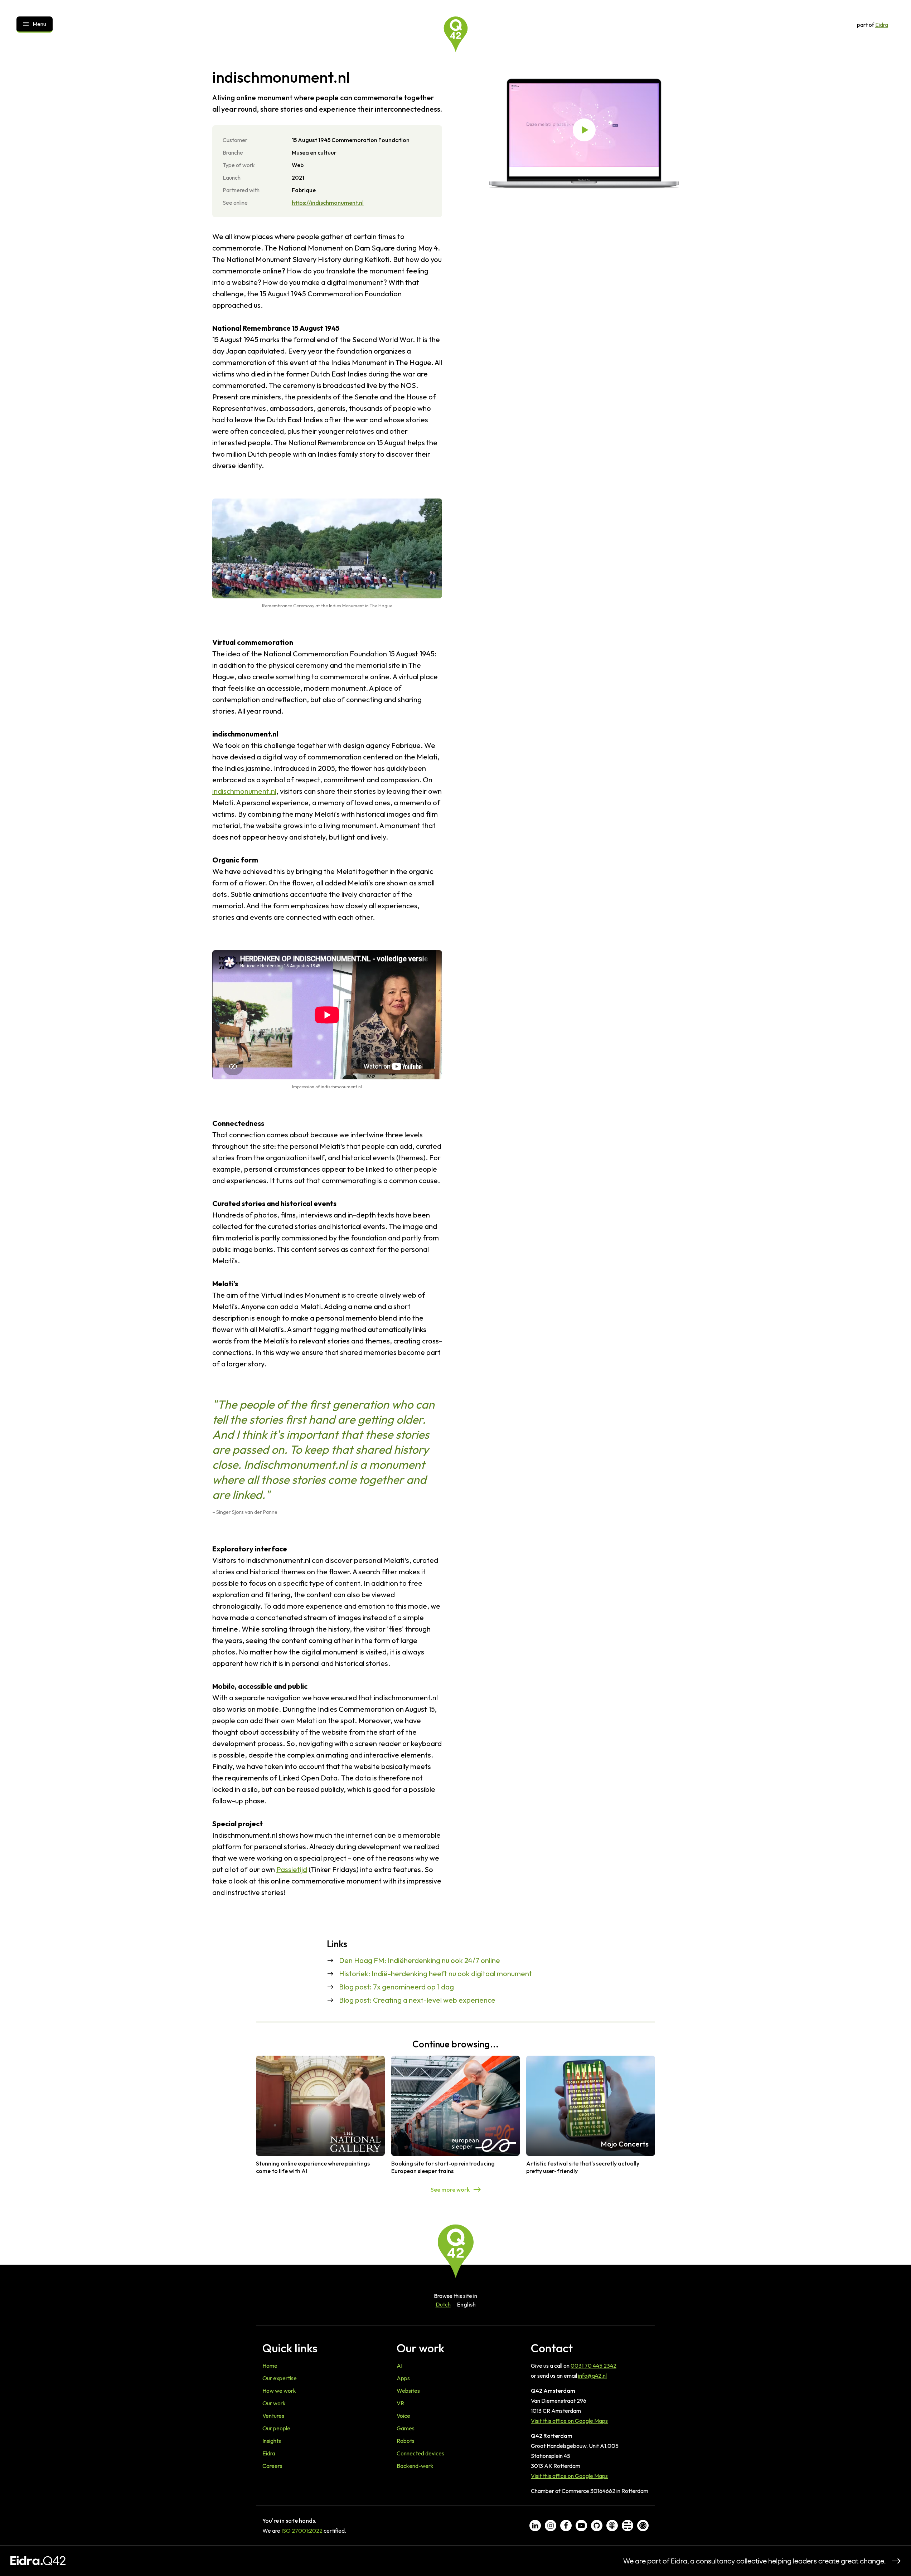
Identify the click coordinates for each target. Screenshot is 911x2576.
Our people (276, 2428)
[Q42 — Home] (456, 34)
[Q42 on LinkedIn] (535, 2526)
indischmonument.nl (244, 791)
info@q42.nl (592, 2376)
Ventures (273, 2416)
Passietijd (292, 1869)
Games (406, 2428)
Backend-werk (415, 2466)
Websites (408, 2391)
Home (270, 2366)
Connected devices (420, 2453)
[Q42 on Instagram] (551, 2526)
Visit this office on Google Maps (569, 2421)
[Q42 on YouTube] (581, 2526)
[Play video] (584, 130)
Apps (403, 2378)
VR (400, 2403)
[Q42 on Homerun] (643, 2526)
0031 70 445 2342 (593, 2366)
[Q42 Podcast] (612, 2526)
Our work (274, 2403)
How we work (279, 2391)
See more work (450, 2189)
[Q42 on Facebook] (566, 2526)
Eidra (882, 25)
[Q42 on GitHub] (597, 2526)
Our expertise (280, 2378)
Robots (406, 2441)
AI (399, 2366)
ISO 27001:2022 (302, 2531)
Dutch (443, 2304)
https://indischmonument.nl (328, 203)
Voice (403, 2416)
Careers (272, 2466)
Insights (272, 2441)
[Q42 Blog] (627, 2526)
